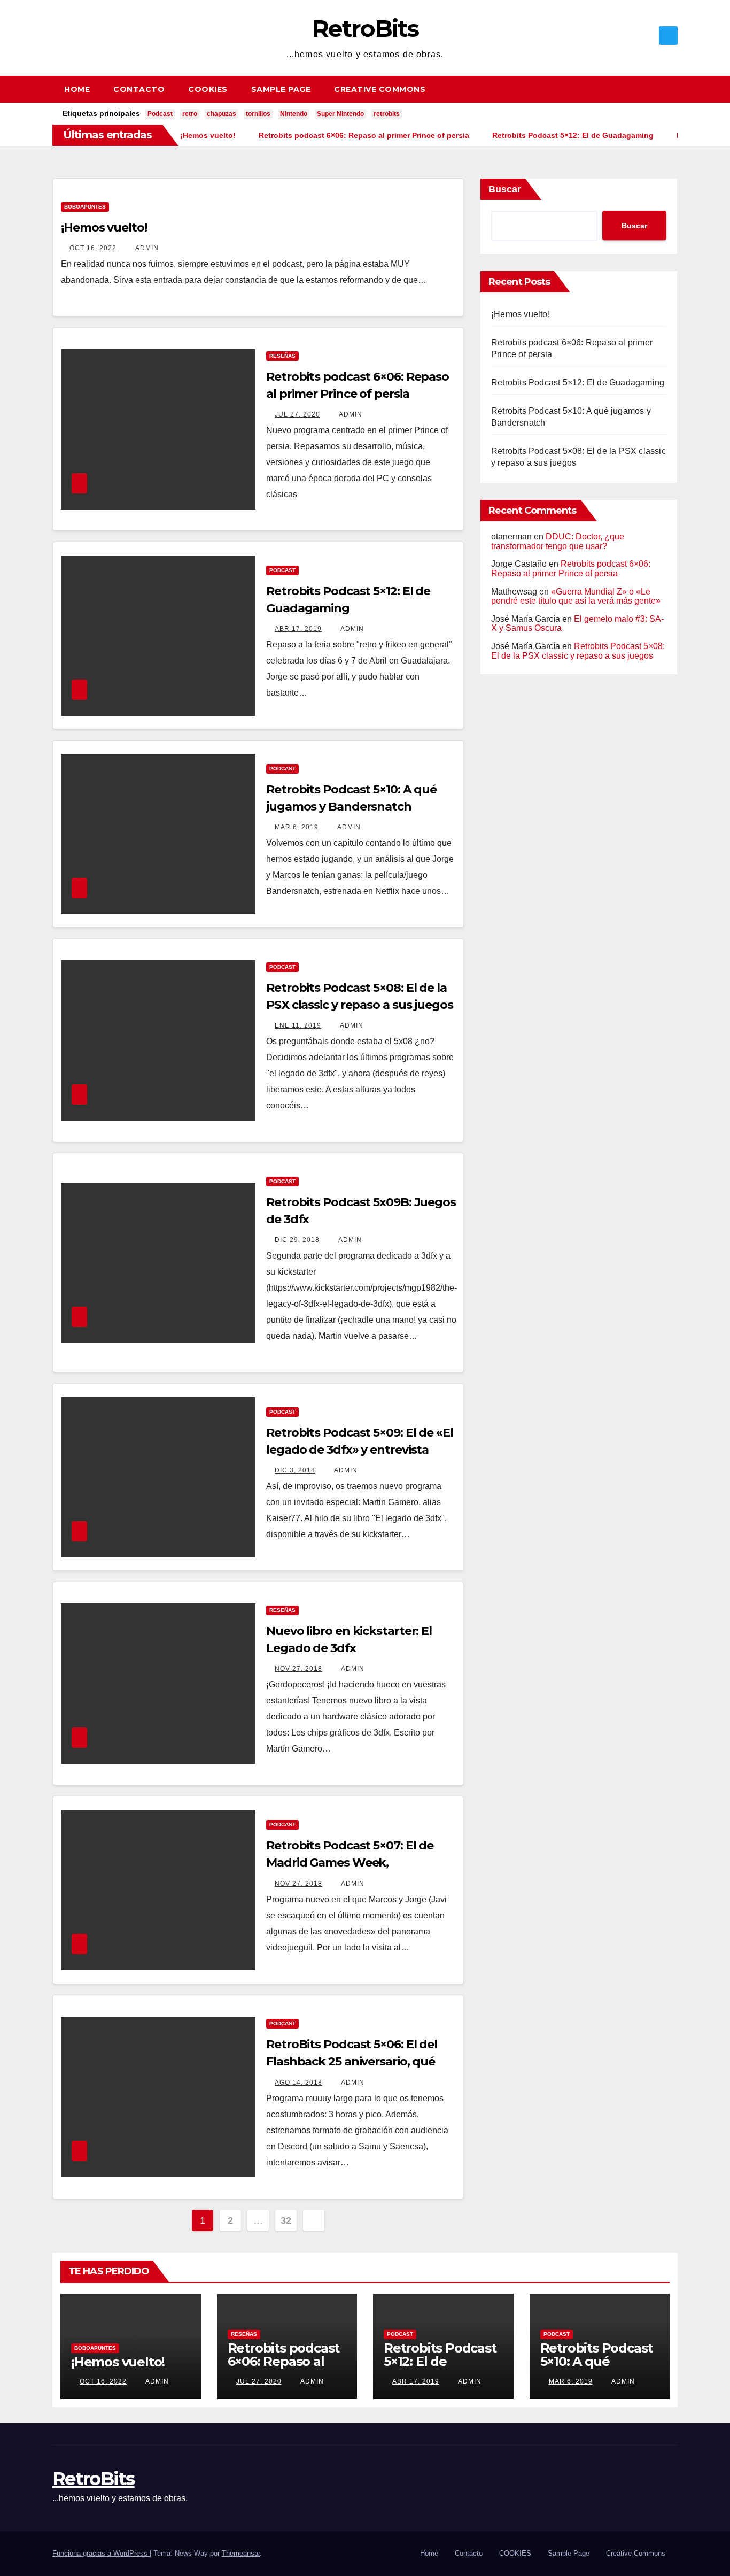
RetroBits (365, 28)
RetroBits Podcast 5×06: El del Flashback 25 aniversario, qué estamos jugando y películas (352, 2061)
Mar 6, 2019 (297, 827)
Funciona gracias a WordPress (101, 2553)
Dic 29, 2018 (297, 1240)
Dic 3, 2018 (295, 1470)
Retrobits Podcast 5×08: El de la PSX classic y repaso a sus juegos (578, 651)
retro (190, 114)
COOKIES (208, 89)
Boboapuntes (85, 207)
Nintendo (294, 114)
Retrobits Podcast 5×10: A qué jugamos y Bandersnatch (597, 2368)
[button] (674, 89)
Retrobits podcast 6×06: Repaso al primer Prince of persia (571, 569)
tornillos (258, 114)
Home (77, 89)
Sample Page (281, 89)
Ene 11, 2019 (298, 1025)
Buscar (505, 189)
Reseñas (282, 356)
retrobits (387, 114)
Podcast (160, 114)
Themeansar (241, 2553)
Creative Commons (380, 89)
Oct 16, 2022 (93, 248)
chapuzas (222, 114)
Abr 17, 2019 (298, 629)
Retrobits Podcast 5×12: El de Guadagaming (578, 383)
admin (146, 248)
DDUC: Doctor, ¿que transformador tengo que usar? (558, 541)
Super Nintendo (340, 114)
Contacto (139, 89)
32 (286, 2220)
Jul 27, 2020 (297, 414)
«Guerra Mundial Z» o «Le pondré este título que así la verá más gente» (576, 596)
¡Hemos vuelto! (104, 227)
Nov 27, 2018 (298, 1669)
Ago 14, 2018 (298, 2083)
